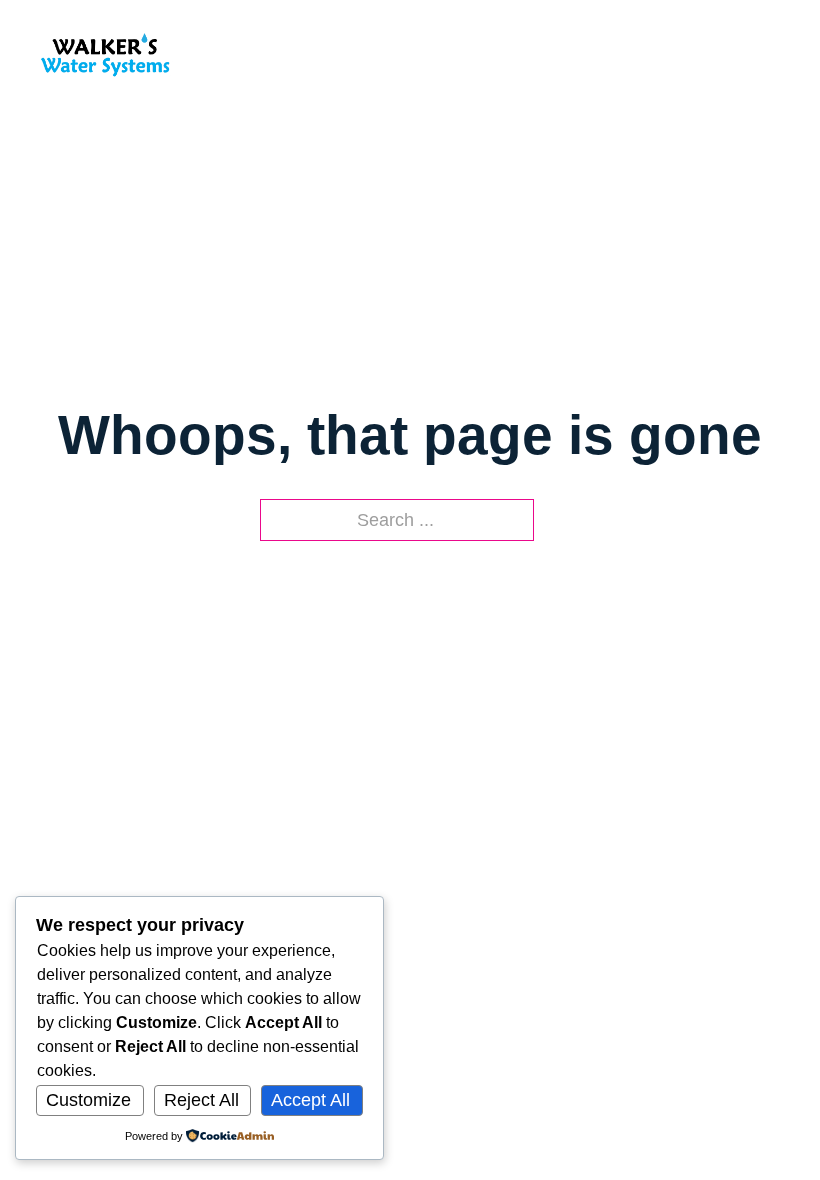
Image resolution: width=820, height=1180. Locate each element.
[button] (770, 53)
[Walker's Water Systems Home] (105, 52)
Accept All (310, 1100)
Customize (88, 1100)
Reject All (201, 1100)
